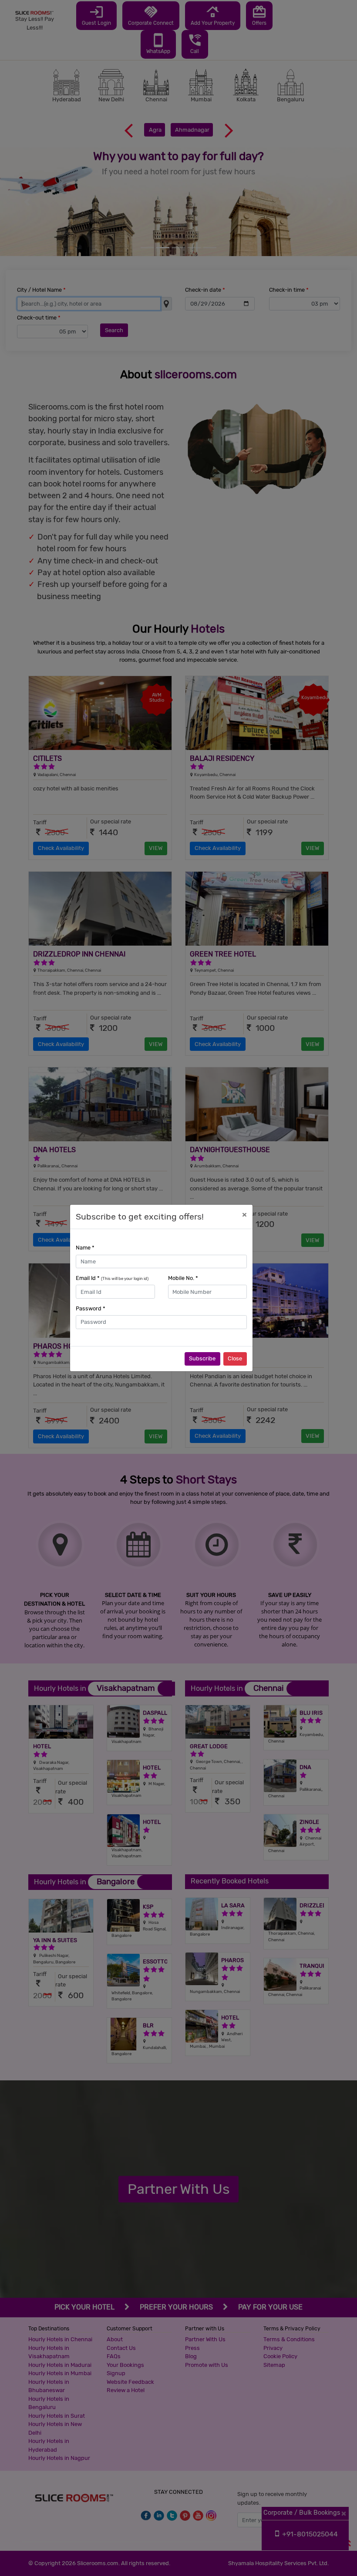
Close (235, 1358)
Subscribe (202, 1358)
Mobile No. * (183, 1278)
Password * (91, 1308)
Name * (85, 1248)
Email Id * (112, 1278)
